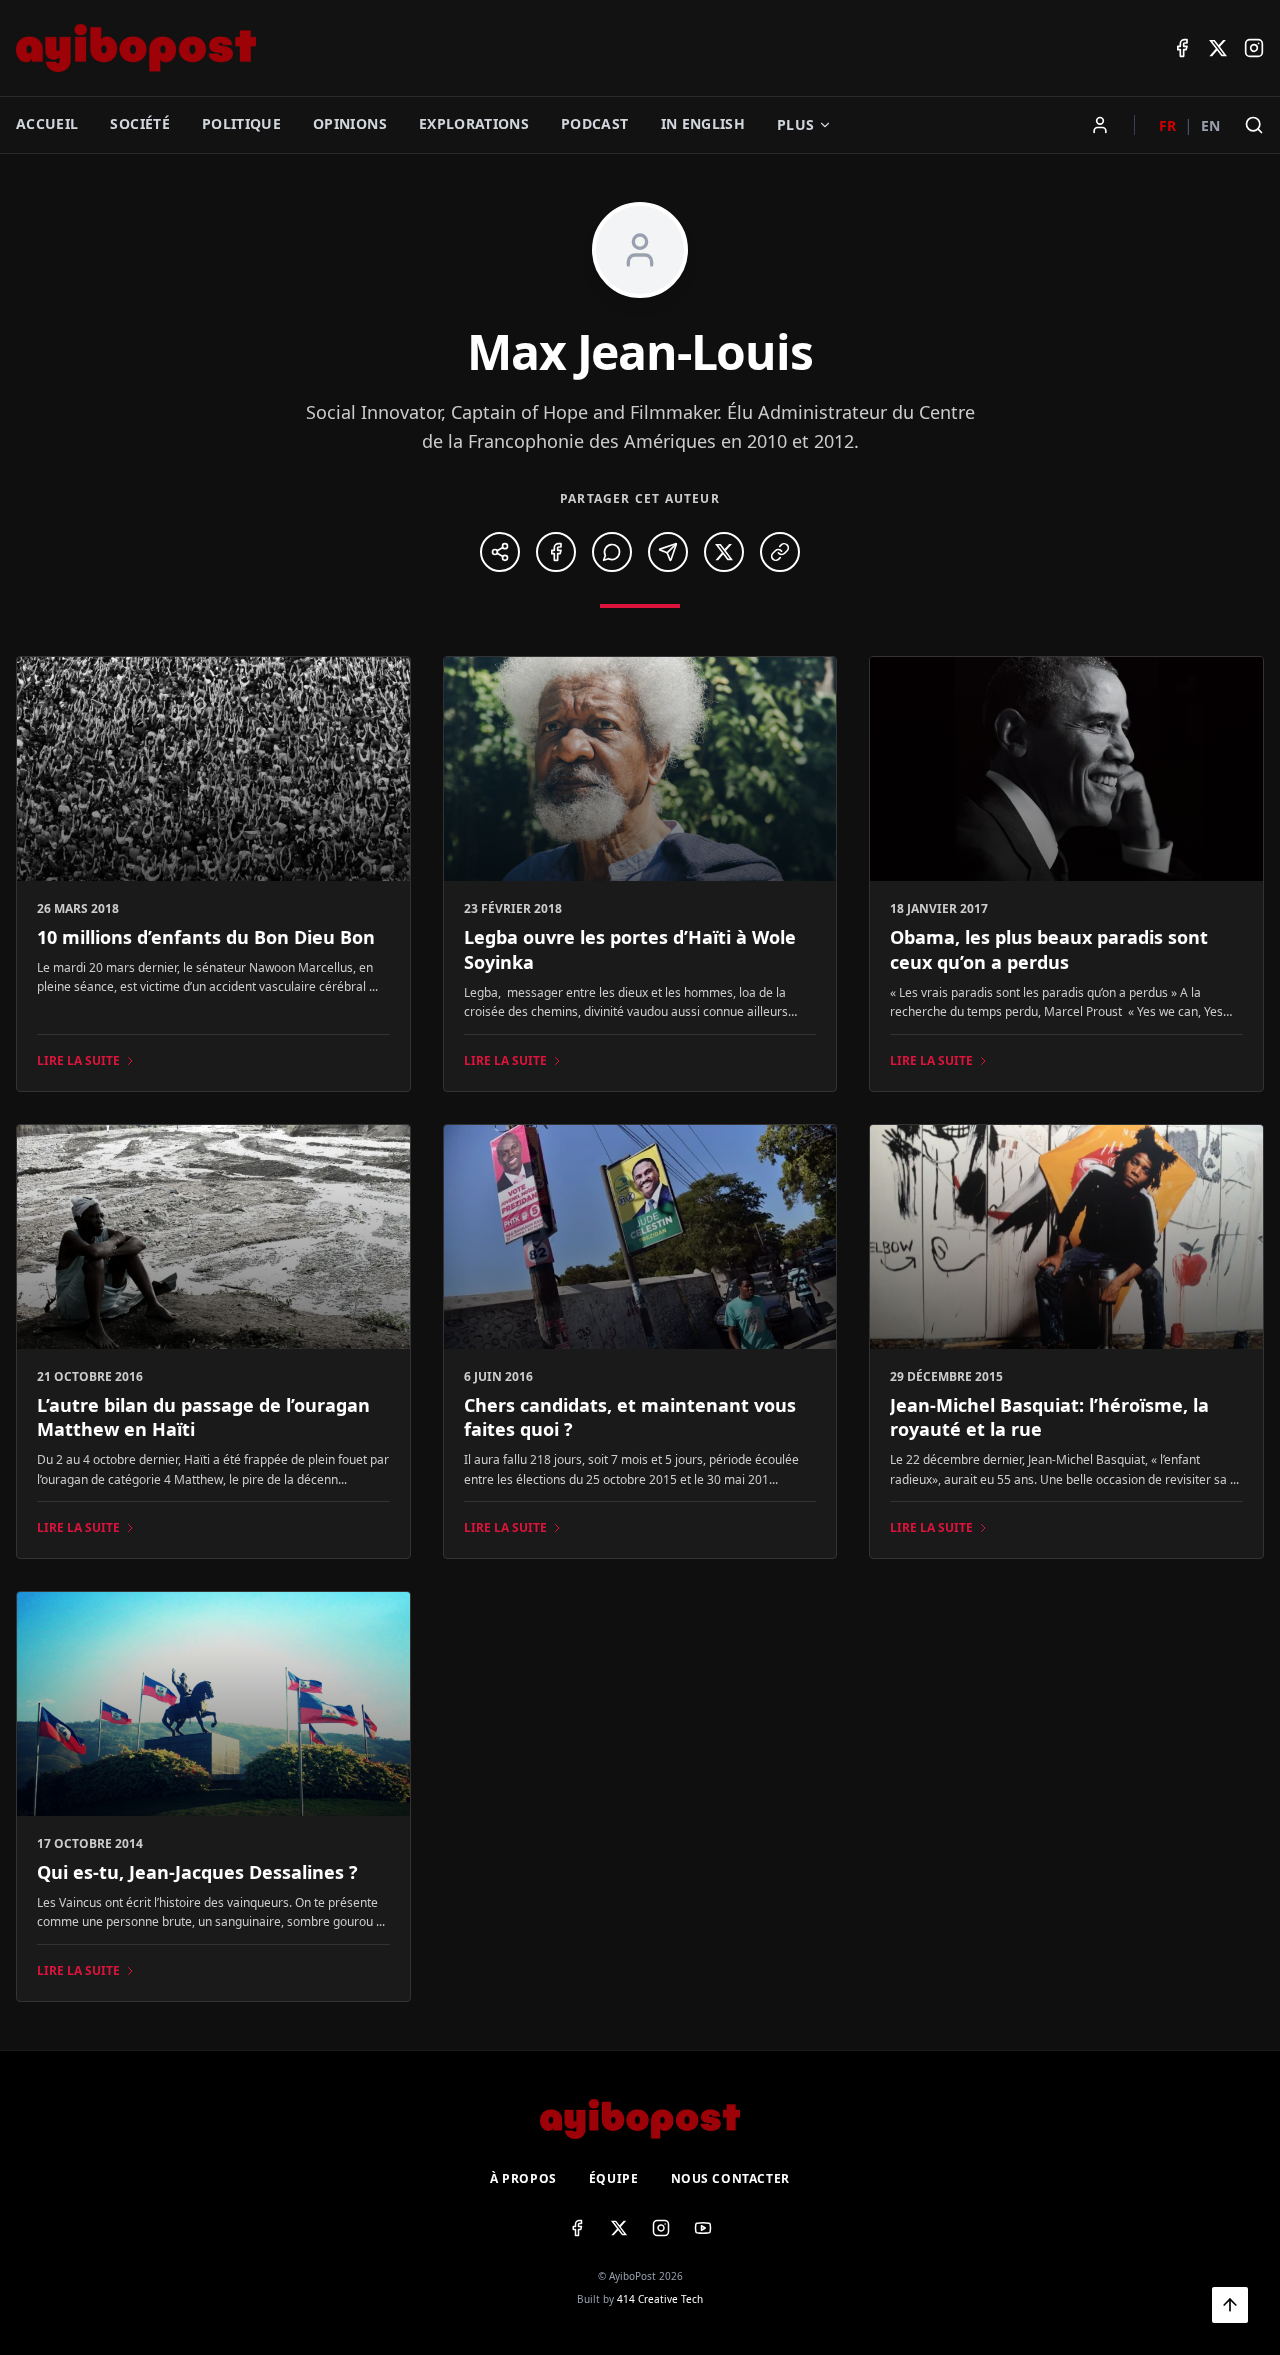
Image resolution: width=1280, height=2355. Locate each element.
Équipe (614, 2179)
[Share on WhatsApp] (612, 552)
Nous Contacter (730, 2179)
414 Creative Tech (660, 2299)
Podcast (594, 123)
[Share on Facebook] (556, 552)
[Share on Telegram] (668, 552)
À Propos (523, 2179)
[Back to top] (1230, 2305)
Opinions (350, 123)
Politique (241, 123)
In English (703, 123)
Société (139, 123)
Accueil (47, 123)
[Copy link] (780, 552)
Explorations (474, 123)
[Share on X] (724, 552)
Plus (795, 124)
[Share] (500, 552)
